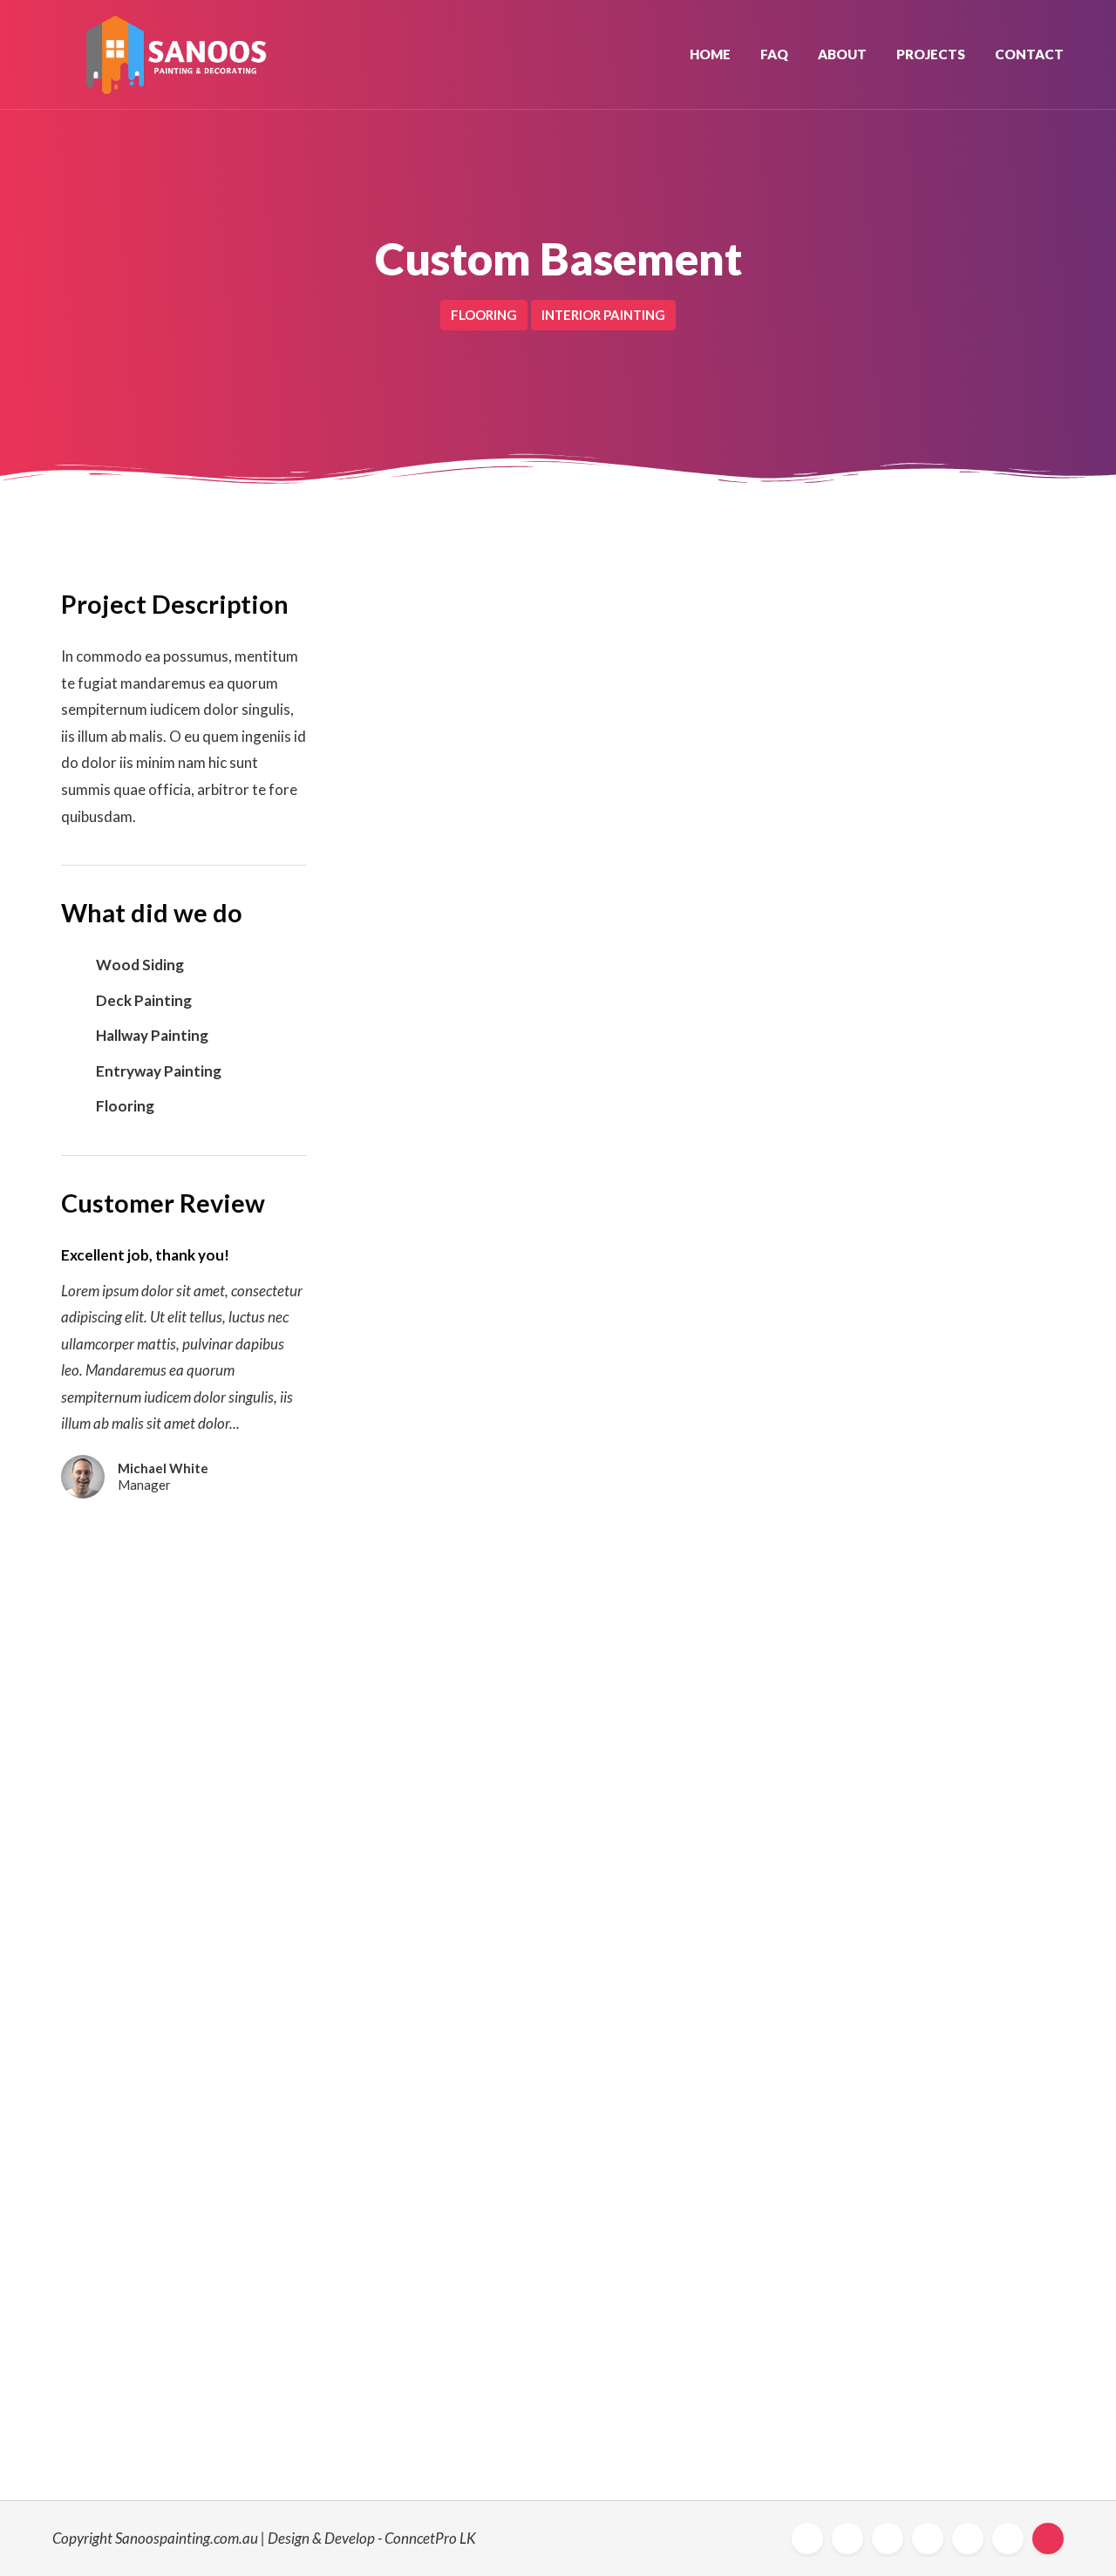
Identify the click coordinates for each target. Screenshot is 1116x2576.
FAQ (774, 54)
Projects (931, 54)
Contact (1029, 54)
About (842, 54)
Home (710, 54)
